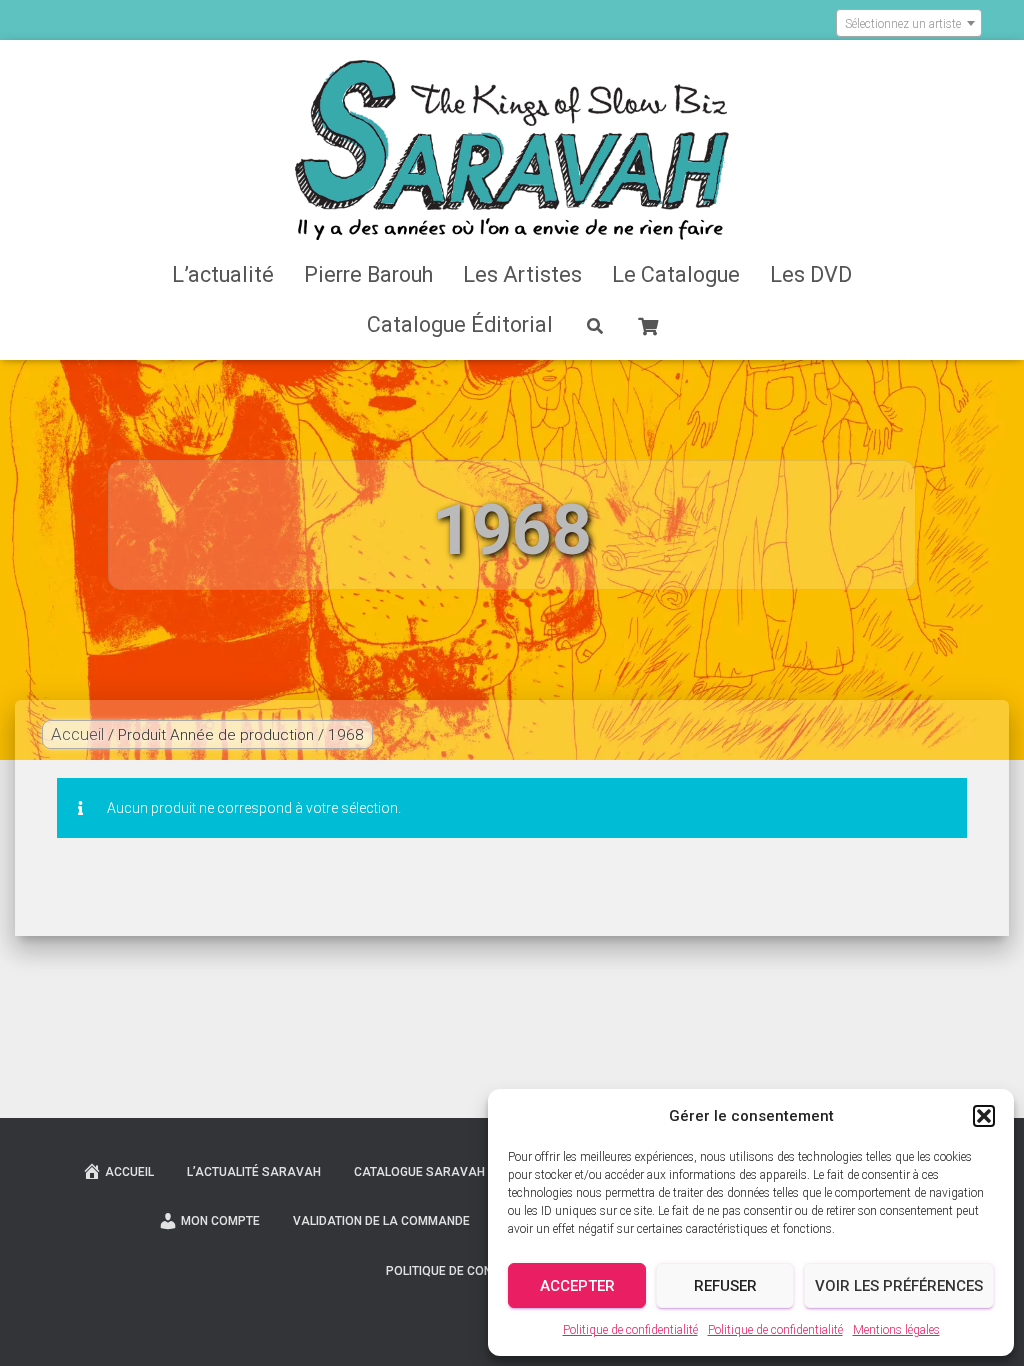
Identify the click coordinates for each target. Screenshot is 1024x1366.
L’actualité (223, 274)
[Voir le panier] (648, 324)
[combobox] (909, 23)
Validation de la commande (381, 1221)
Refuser (725, 1286)
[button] (984, 1116)
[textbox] (909, 24)
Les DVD (811, 274)
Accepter (577, 1286)
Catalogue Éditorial (460, 324)
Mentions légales (896, 1330)
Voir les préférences (899, 1286)
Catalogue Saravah (419, 1172)
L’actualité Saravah (254, 1172)
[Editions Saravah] (512, 150)
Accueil (77, 734)
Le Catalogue (676, 274)
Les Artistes (522, 274)
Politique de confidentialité (630, 1330)
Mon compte (220, 1221)
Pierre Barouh (368, 274)
